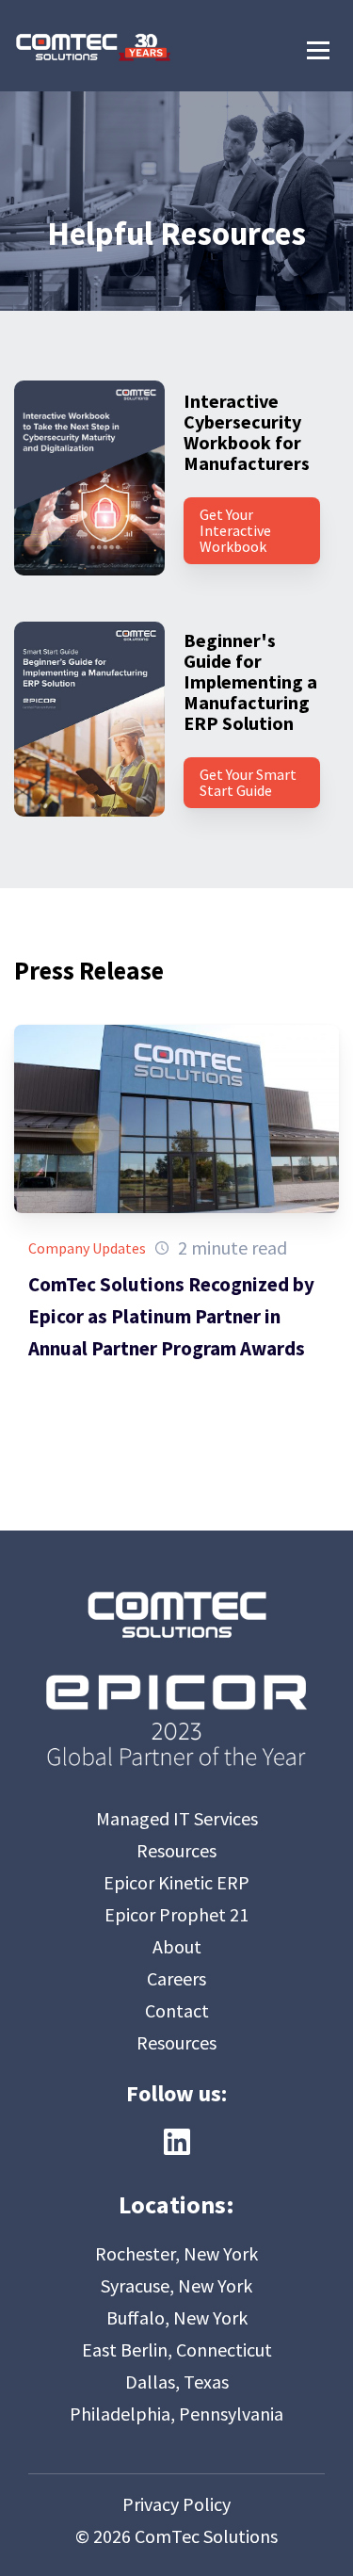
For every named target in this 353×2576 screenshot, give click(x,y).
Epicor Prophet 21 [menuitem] (176, 1914)
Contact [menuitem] (177, 2010)
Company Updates (87, 1248)
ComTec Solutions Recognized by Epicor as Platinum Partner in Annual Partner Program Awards (171, 1316)
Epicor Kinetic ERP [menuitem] (176, 1882)
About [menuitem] (177, 1946)
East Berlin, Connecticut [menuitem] (177, 2349)
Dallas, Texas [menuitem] (177, 2382)
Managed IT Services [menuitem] (177, 1818)
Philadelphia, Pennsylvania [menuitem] (176, 2414)
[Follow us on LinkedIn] (177, 2142)
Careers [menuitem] (176, 1978)
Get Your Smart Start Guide (248, 782)
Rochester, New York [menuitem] (176, 2253)
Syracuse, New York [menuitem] (176, 2285)
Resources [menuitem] (176, 1850)
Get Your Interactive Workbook (235, 530)
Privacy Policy (176, 2504)
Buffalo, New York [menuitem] (177, 2317)
